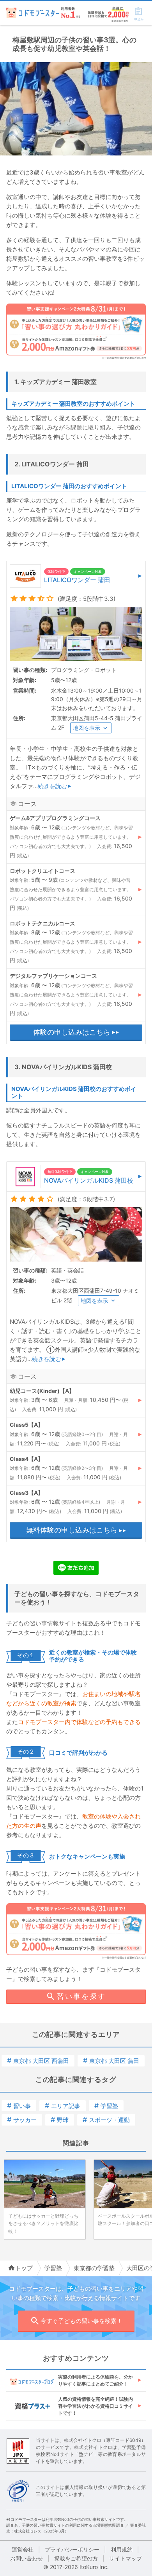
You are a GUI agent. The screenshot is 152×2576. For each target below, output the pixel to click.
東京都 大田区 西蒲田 (38, 2061)
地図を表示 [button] (87, 728)
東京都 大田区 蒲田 (111, 2061)
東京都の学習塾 (94, 2268)
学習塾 (106, 2106)
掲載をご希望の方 (76, 2558)
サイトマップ (125, 2558)
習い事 (19, 2106)
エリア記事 (63, 2106)
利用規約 (122, 2549)
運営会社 (23, 2549)
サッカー (22, 2120)
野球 (60, 2120)
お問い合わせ (27, 2558)
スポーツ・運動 (106, 2120)
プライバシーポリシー (72, 2549)
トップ (24, 2268)
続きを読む (52, 786)
